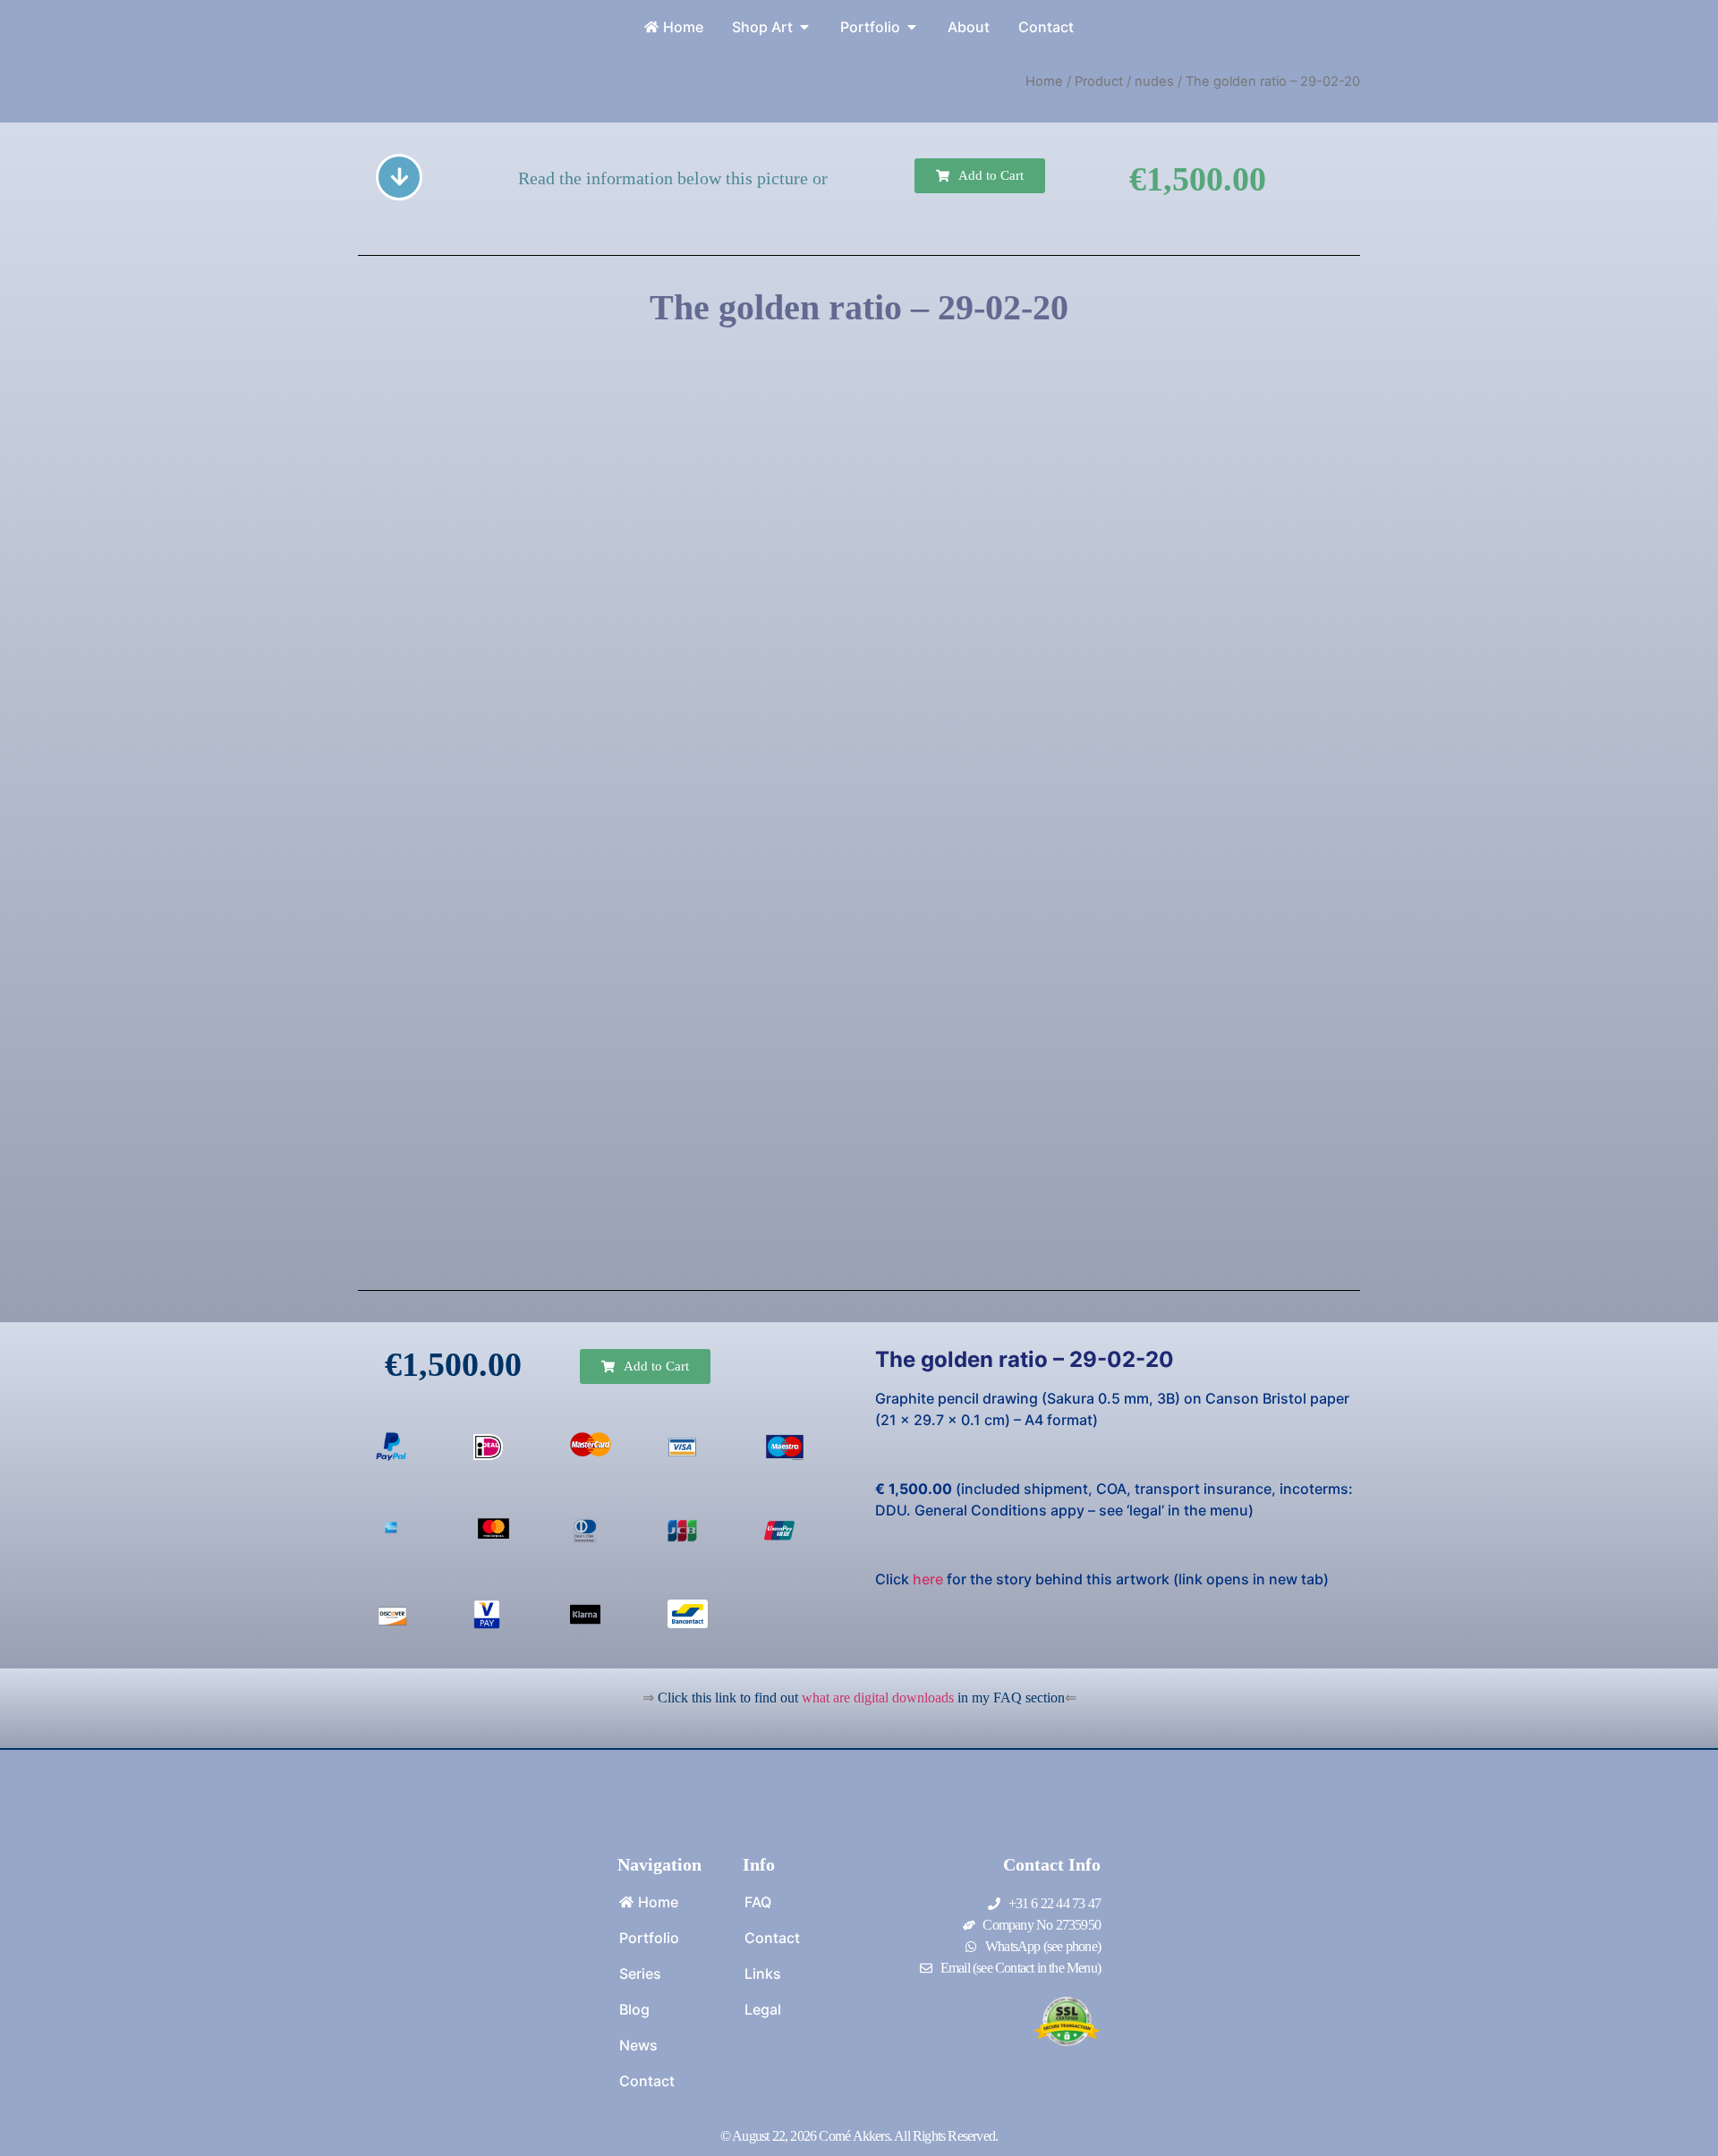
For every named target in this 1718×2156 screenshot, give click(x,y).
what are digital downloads (878, 1698)
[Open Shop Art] (804, 27)
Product (1099, 81)
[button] (980, 176)
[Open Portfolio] (912, 27)
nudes (1154, 81)
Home (1044, 81)
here (928, 1579)
